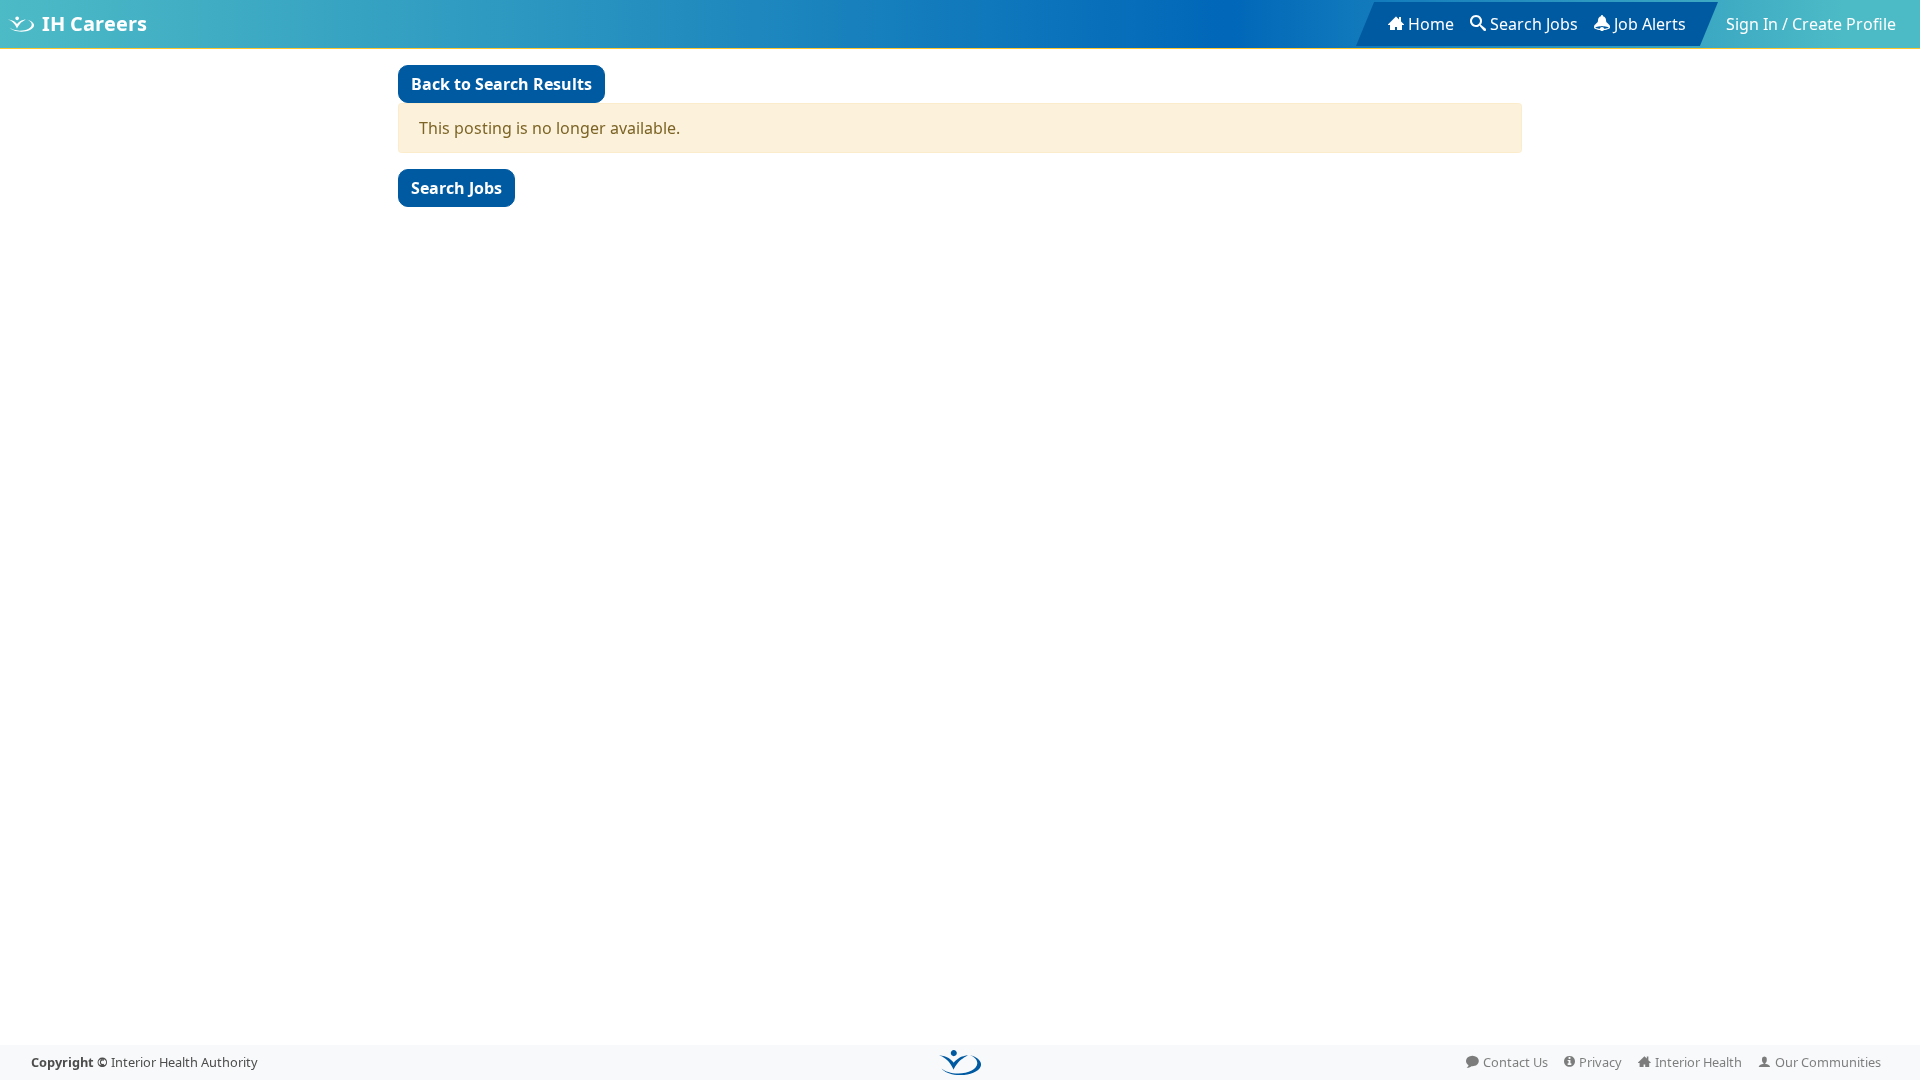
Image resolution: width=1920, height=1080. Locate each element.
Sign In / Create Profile (1811, 24)
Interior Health (1698, 1062)
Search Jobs (1534, 24)
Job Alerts (1650, 24)
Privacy (1600, 1062)
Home (1431, 24)
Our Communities (1828, 1062)
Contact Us (1515, 1062)
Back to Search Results (501, 84)
